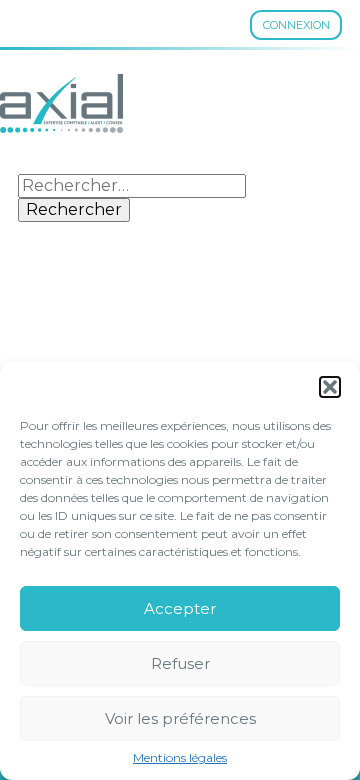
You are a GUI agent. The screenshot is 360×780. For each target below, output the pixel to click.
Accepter (180, 608)
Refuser (180, 663)
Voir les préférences (180, 718)
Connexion (296, 25)
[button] (330, 387)
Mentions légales (180, 758)
